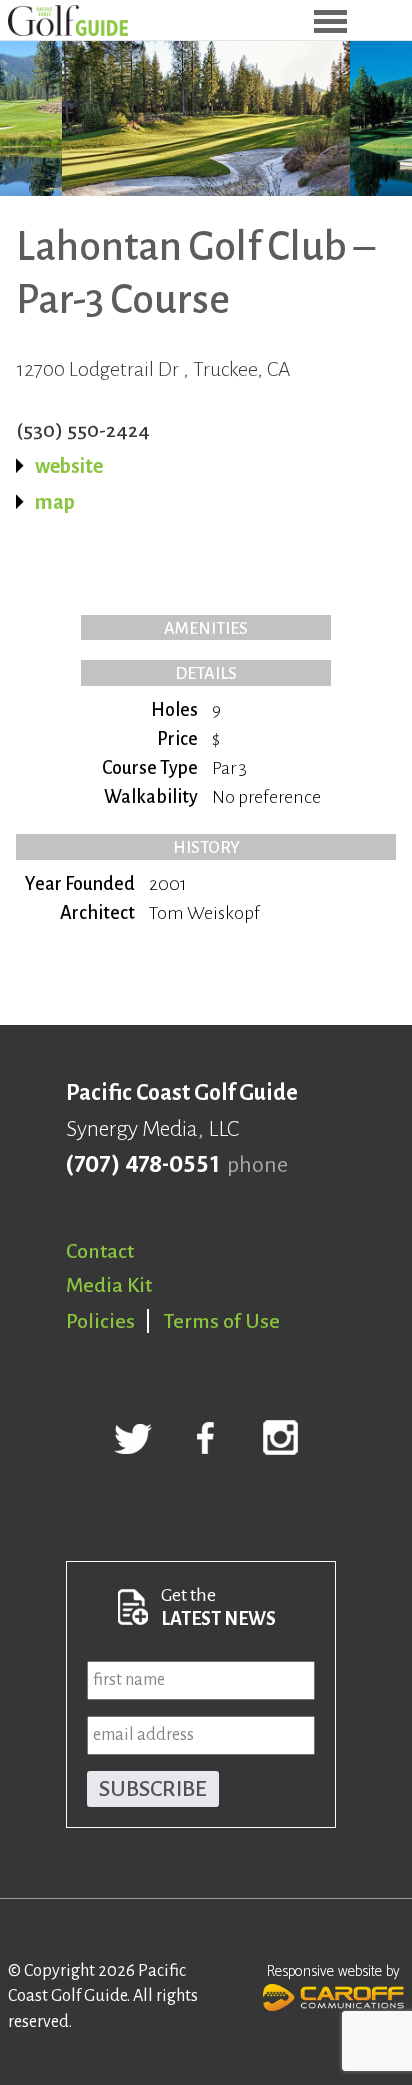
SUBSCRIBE (153, 1789)
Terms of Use (222, 1321)
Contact (100, 1251)
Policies (100, 1321)
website (69, 466)
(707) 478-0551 (142, 1165)
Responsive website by (333, 1971)
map (55, 502)
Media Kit (109, 1285)
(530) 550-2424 (83, 430)
